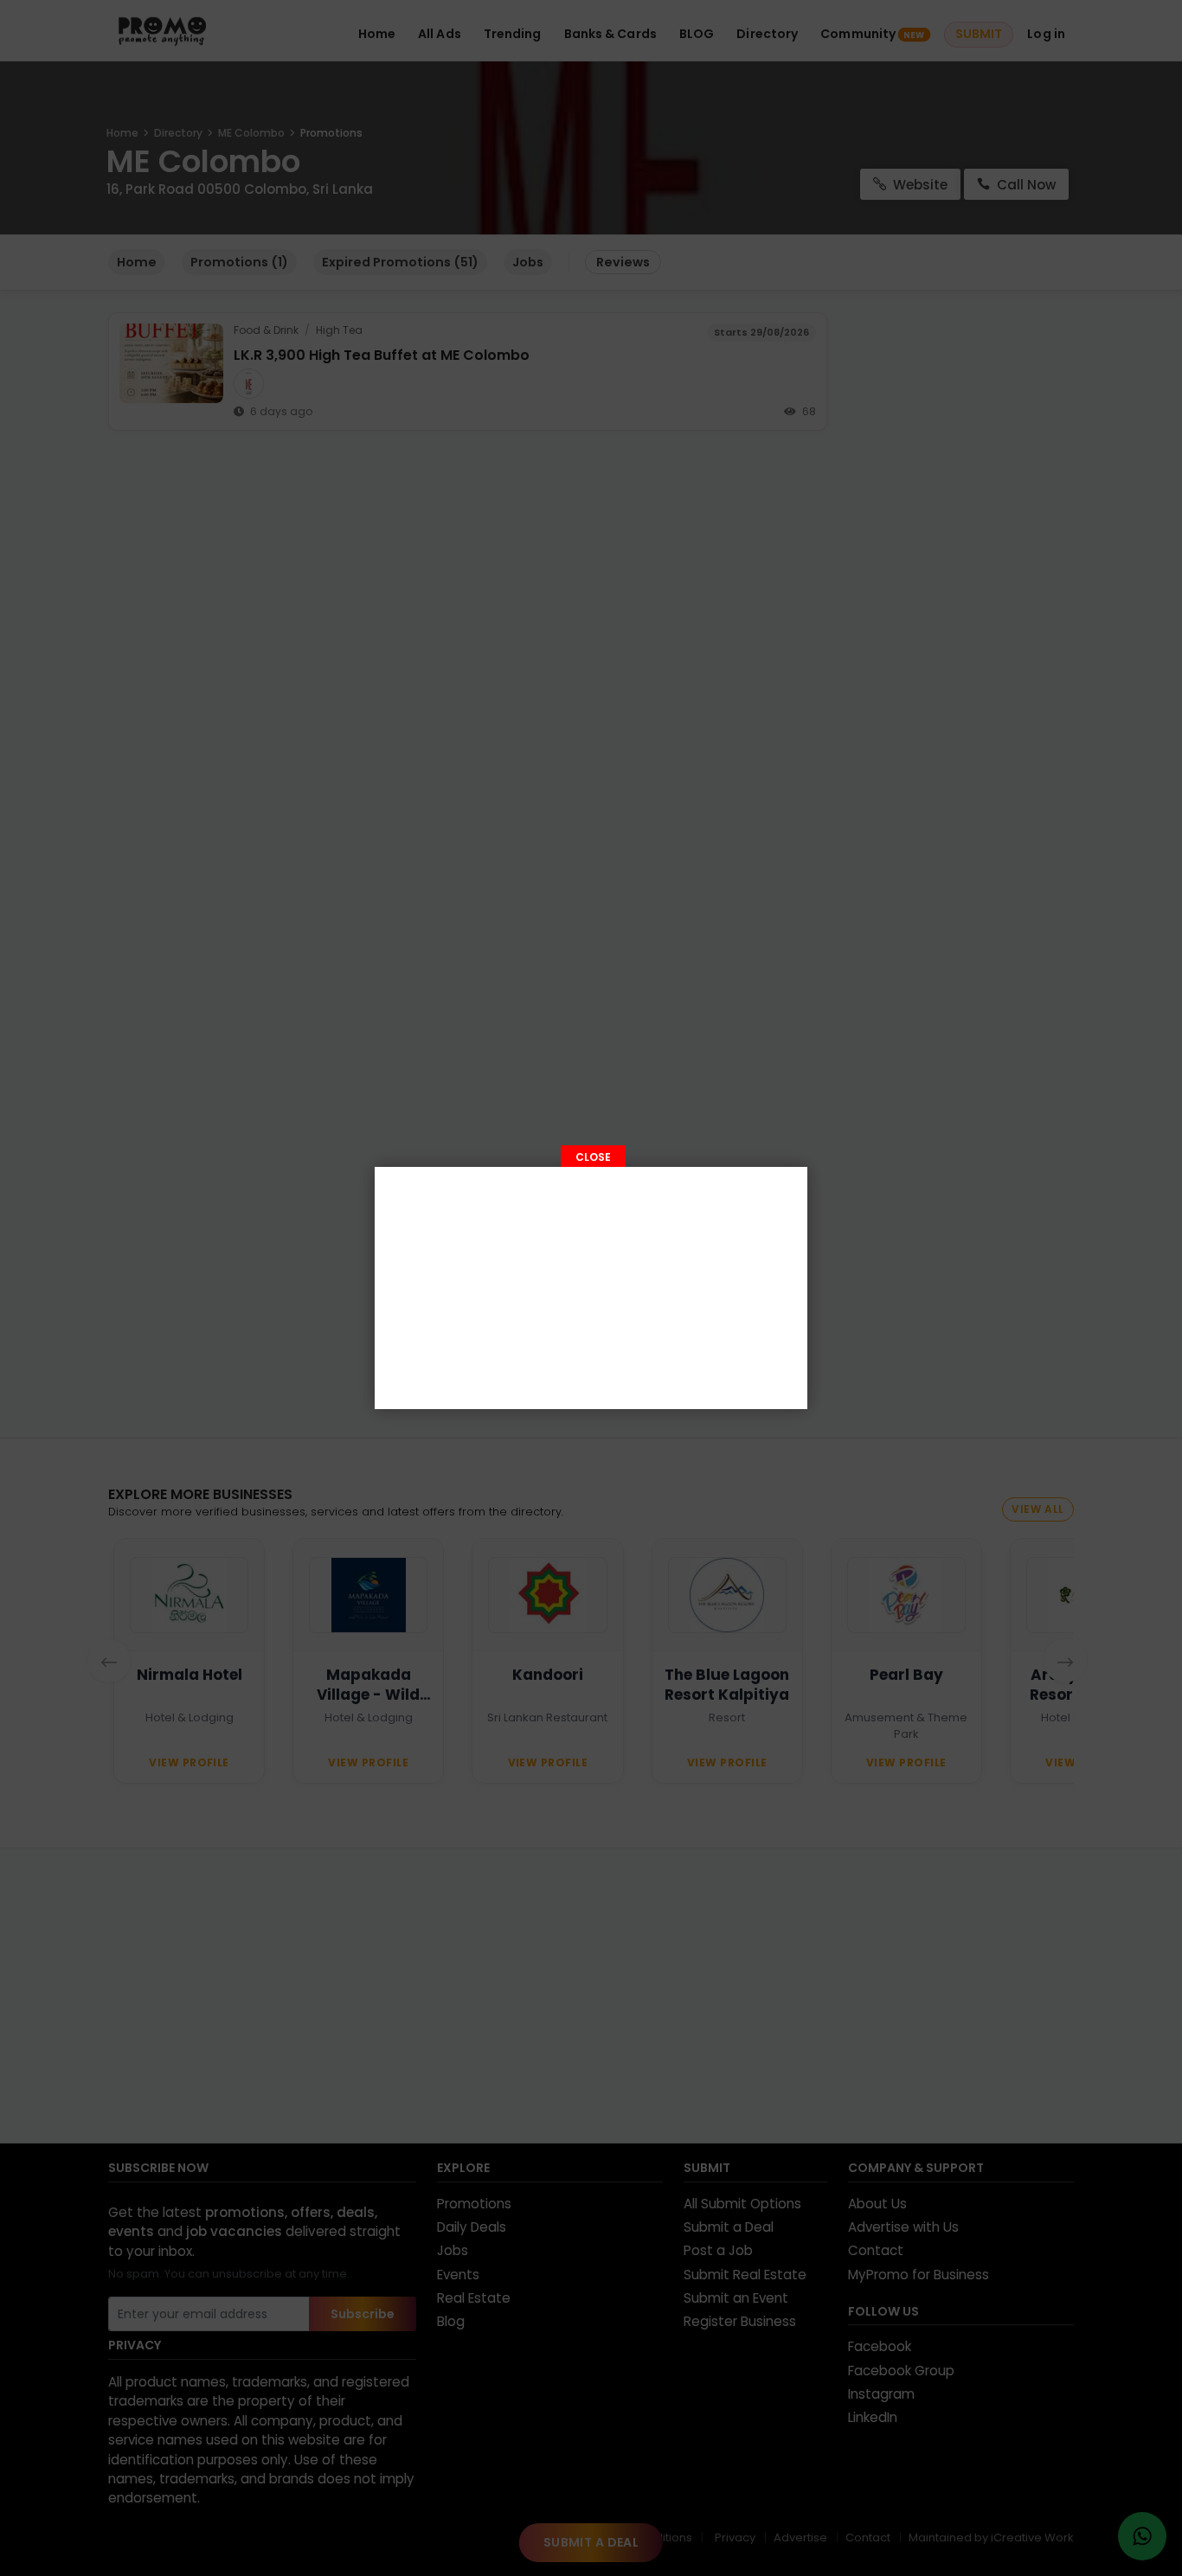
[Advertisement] (591, 1288)
